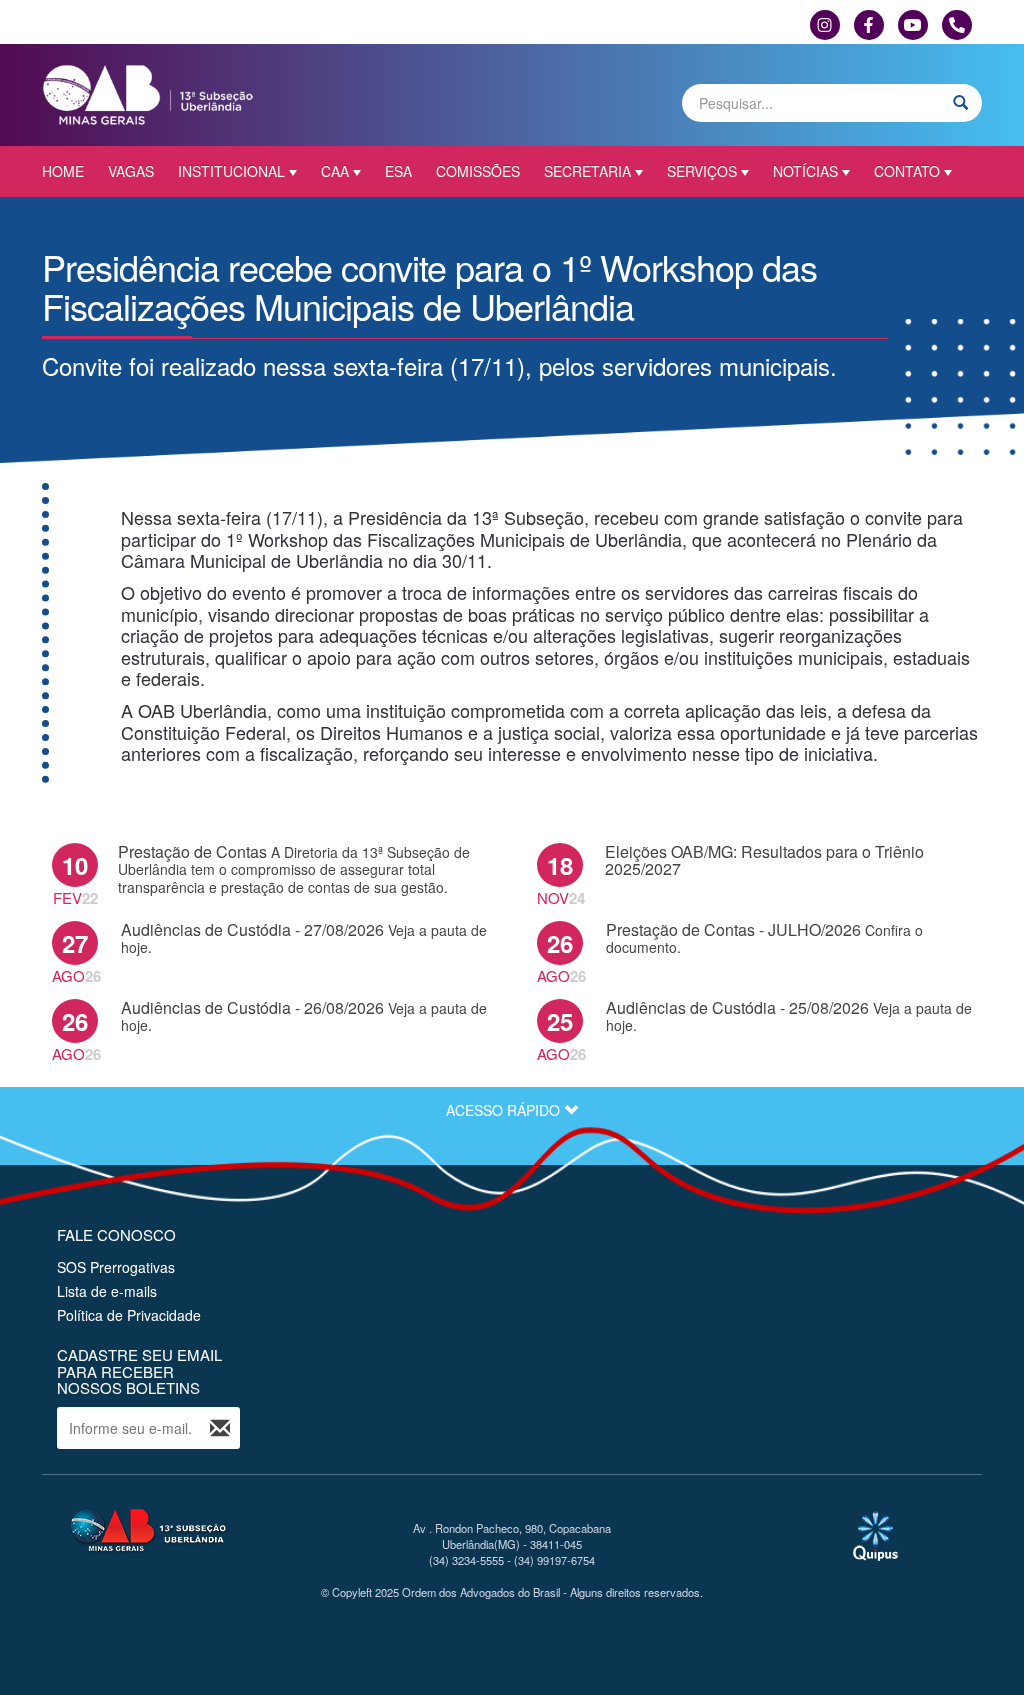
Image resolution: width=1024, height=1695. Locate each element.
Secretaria (587, 171)
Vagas (131, 171)
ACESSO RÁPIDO (505, 1110)
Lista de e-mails (107, 1291)
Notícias (805, 171)
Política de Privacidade (129, 1315)
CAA (335, 171)
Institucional (231, 171)
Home (63, 171)
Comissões (478, 171)
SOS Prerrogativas (116, 1267)
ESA (398, 171)
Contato (907, 171)
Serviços (702, 171)
